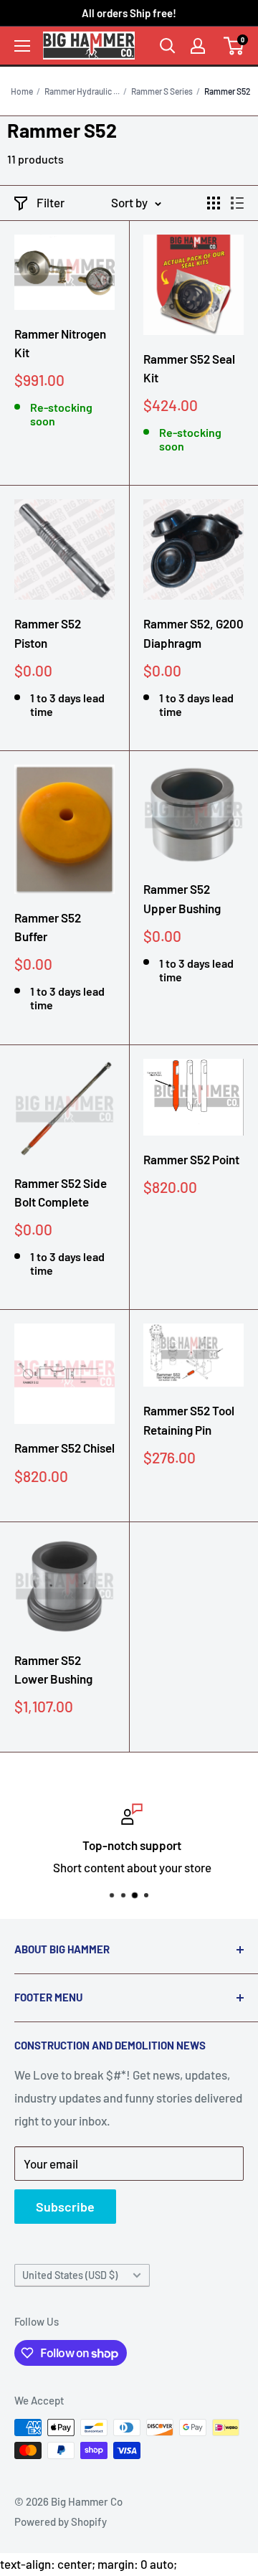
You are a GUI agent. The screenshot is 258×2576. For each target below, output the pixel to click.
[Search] (168, 46)
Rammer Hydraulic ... (82, 91)
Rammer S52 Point (191, 1159)
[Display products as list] (237, 203)
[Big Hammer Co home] (89, 45)
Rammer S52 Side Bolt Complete (61, 1192)
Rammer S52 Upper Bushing (182, 898)
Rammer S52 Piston (48, 633)
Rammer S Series (162, 91)
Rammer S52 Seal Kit (189, 368)
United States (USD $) (70, 2275)
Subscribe (65, 2207)
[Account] (198, 46)
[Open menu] (22, 46)
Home (22, 91)
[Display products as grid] (214, 203)
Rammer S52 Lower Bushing (53, 1669)
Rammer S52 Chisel (64, 1448)
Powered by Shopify (61, 2521)
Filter (51, 202)
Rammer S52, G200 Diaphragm (193, 633)
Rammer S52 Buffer (48, 927)
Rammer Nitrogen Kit (60, 343)
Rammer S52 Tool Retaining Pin (189, 1420)
